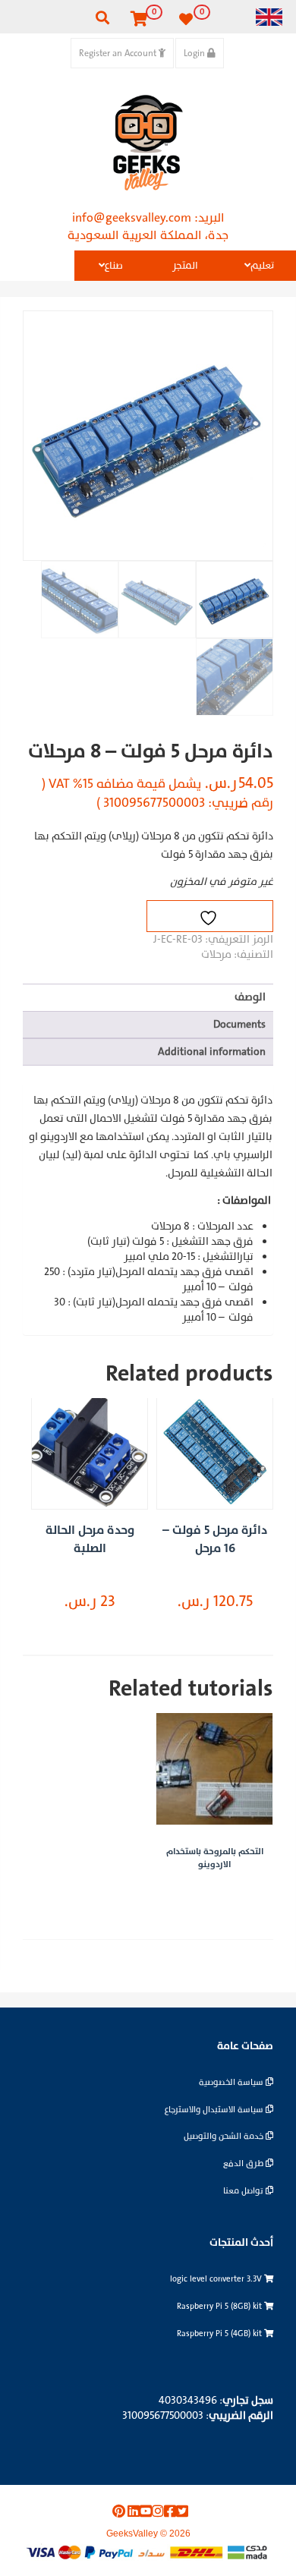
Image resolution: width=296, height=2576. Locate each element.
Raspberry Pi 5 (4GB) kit (220, 2334)
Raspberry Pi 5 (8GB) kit (220, 2306)
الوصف (250, 997)
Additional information (212, 1052)
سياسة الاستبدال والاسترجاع (215, 2110)
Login (195, 53)
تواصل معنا (244, 2191)
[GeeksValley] (148, 143)
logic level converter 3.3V (217, 2279)
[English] (269, 16)
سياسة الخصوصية (232, 2082)
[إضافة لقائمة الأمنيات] (210, 916)
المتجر (185, 266)
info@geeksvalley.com (132, 218)
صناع (114, 266)
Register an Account (119, 53)
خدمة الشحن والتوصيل (225, 2136)
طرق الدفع (244, 2163)
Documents (239, 1024)
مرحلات (216, 954)
